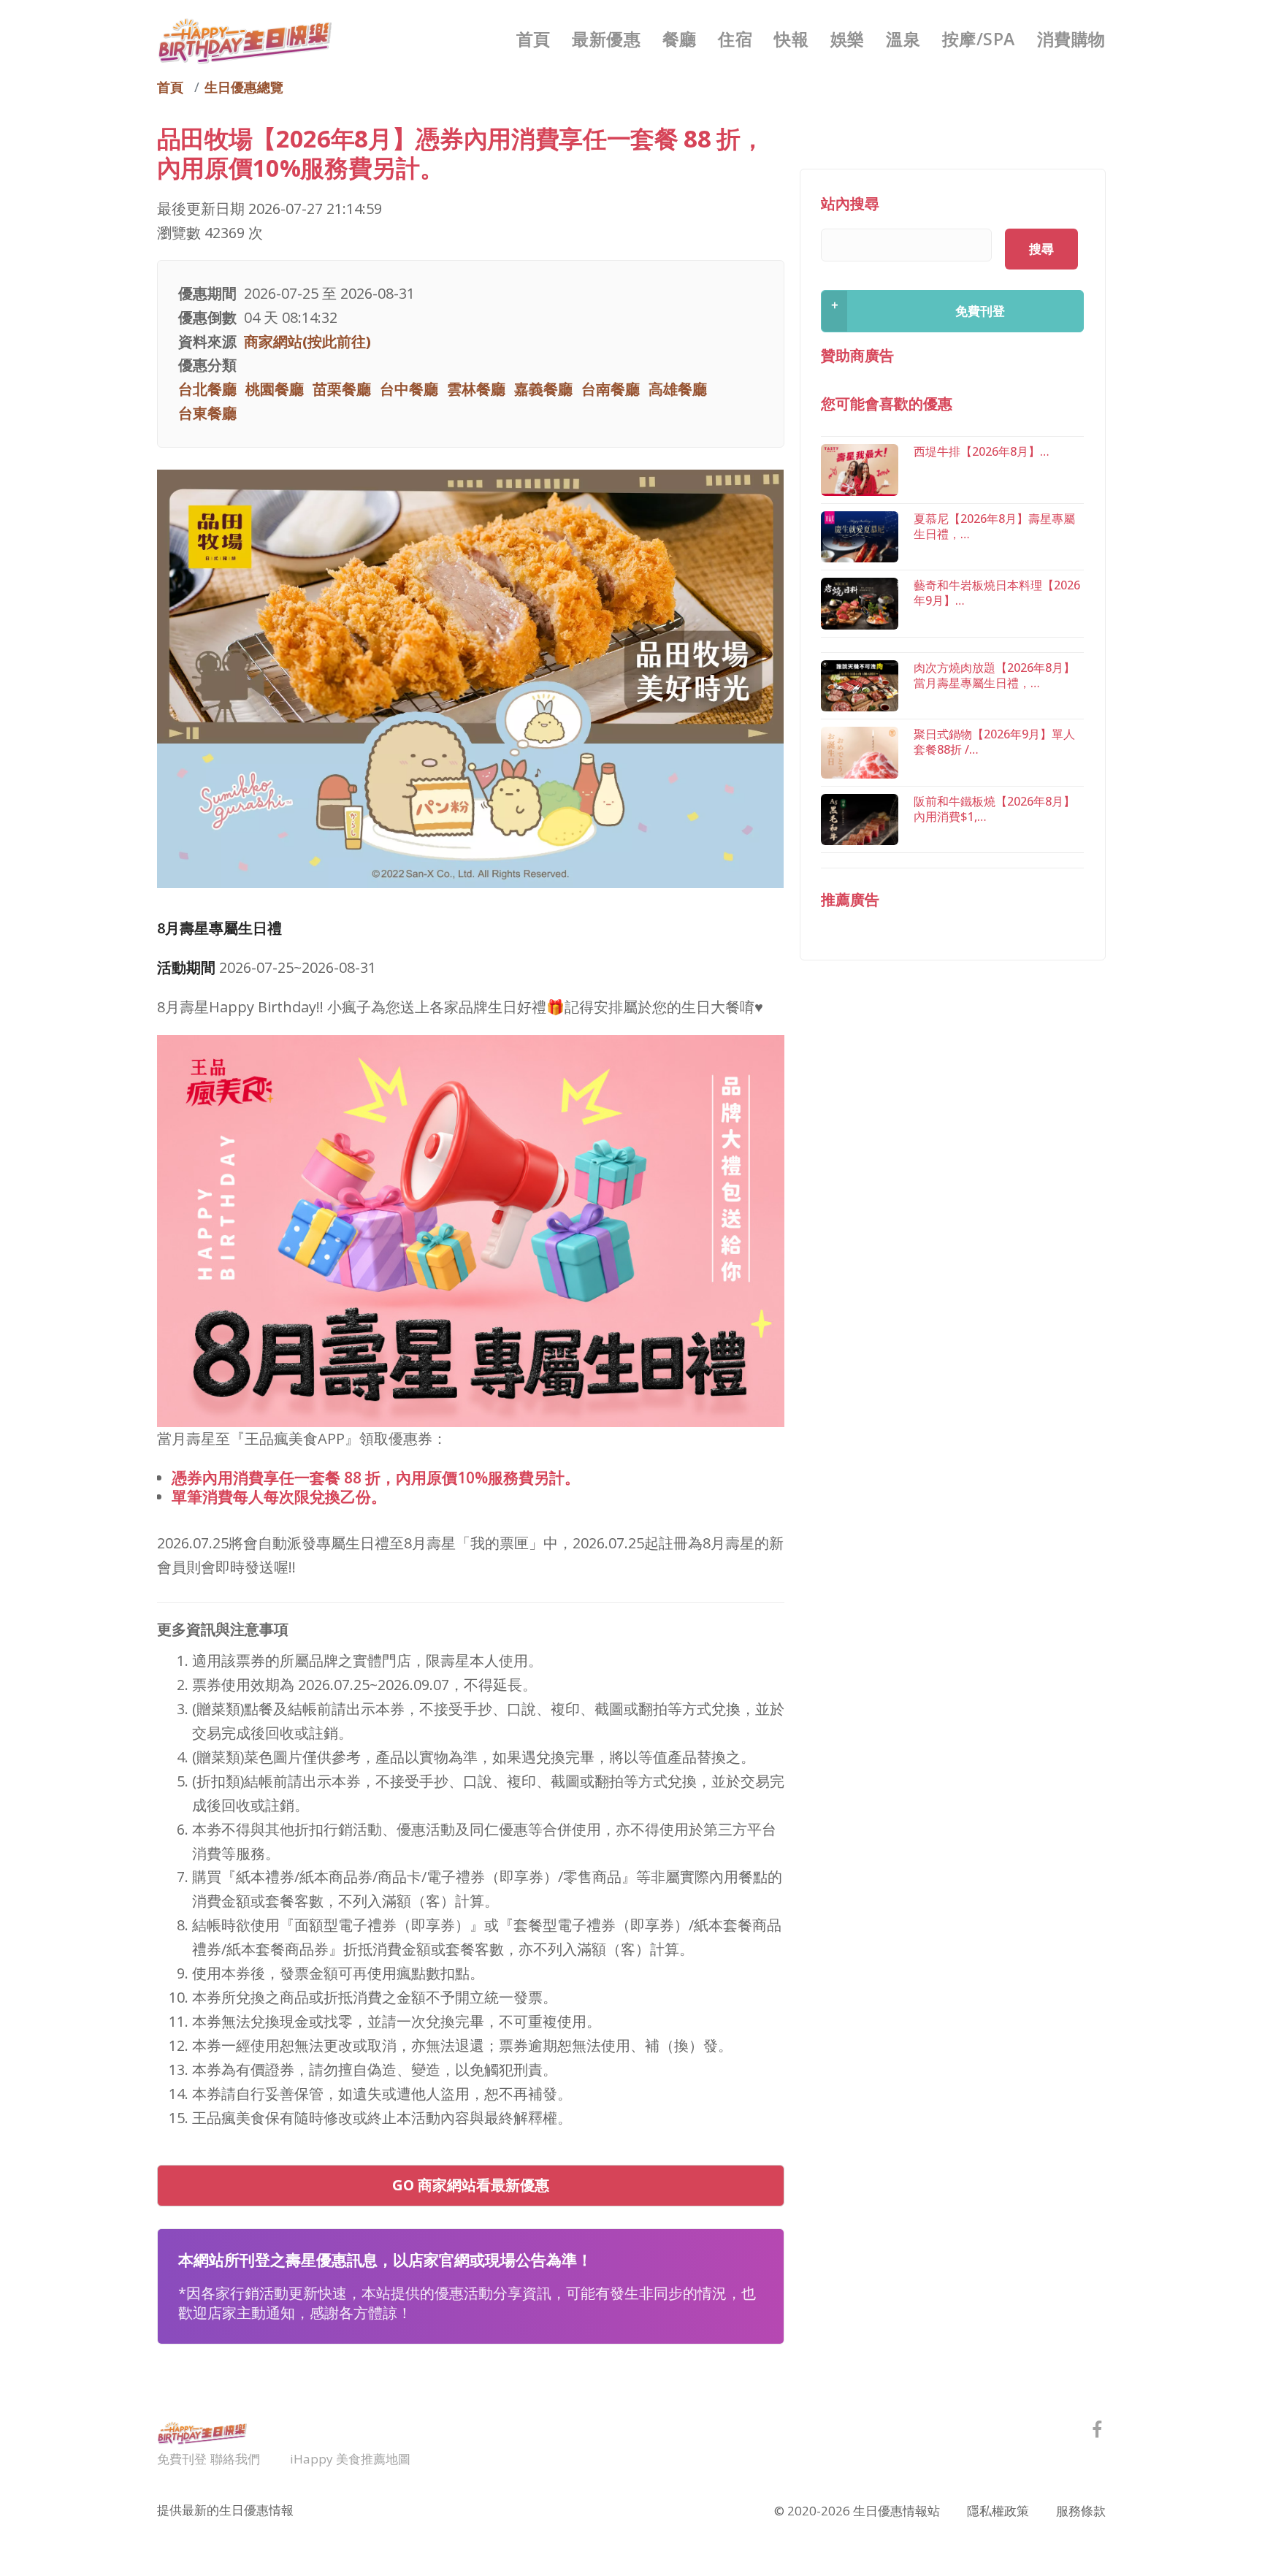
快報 (791, 39)
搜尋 (1041, 249)
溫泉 (903, 39)
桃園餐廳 (275, 389)
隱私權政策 (998, 2511)
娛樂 (848, 39)
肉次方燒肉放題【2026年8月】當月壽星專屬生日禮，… (994, 675)
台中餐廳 (409, 389)
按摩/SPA (979, 39)
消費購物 (1071, 39)
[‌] (1097, 2432)
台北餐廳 (207, 389)
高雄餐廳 (678, 389)
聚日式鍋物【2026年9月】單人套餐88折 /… (994, 742)
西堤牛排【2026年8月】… (982, 451)
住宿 (735, 39)
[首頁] (245, 39)
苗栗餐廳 (342, 389)
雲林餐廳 (476, 389)
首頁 (534, 39)
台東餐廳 (207, 413)
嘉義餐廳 (543, 389)
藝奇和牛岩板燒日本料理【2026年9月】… (997, 593)
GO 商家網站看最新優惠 (471, 2185)
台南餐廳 (611, 389)
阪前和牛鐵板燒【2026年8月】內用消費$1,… (994, 809)
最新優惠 (606, 39)
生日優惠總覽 (244, 87)
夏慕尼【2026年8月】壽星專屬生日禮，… (994, 526)
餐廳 (680, 39)
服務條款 (1081, 2511)
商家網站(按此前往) (307, 341)
